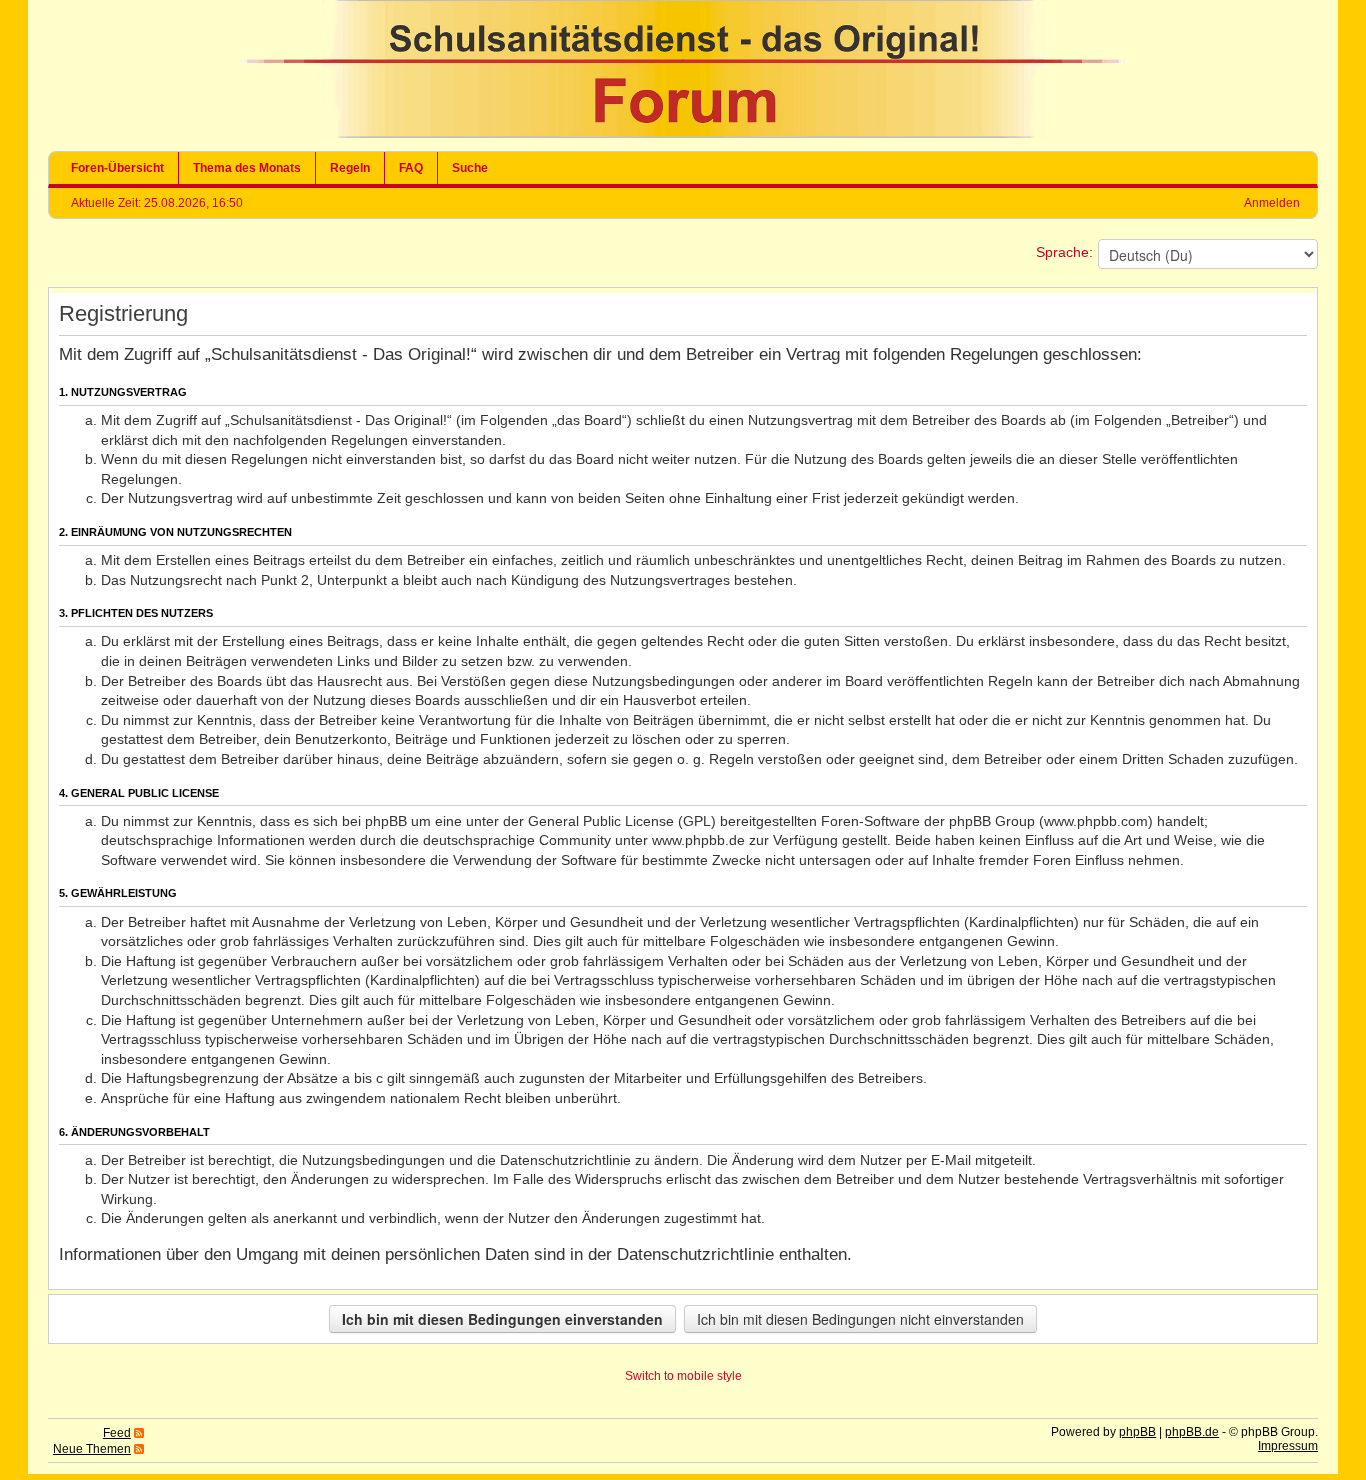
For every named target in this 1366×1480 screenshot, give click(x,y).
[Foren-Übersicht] (683, 134)
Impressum (1288, 1446)
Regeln (350, 168)
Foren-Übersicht (117, 168)
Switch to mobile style (683, 1376)
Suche (470, 168)
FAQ (411, 168)
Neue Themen (92, 1449)
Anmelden (1272, 203)
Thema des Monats (247, 168)
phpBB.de (1192, 1432)
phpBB (1137, 1432)
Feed (117, 1433)
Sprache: (1064, 252)
